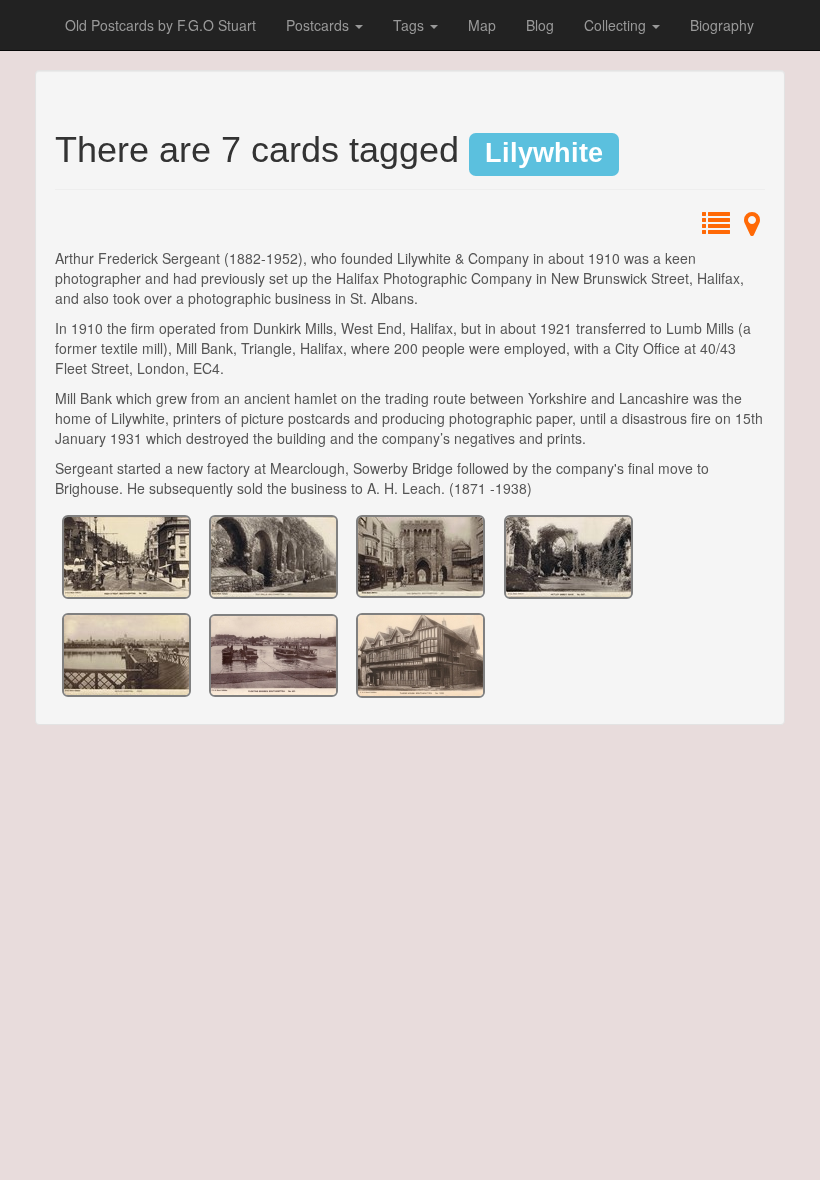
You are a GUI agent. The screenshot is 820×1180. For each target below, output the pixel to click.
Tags (410, 25)
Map (482, 25)
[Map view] (752, 228)
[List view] (716, 228)
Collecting (617, 25)
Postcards (319, 25)
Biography (722, 25)
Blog (540, 25)
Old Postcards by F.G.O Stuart (160, 25)
